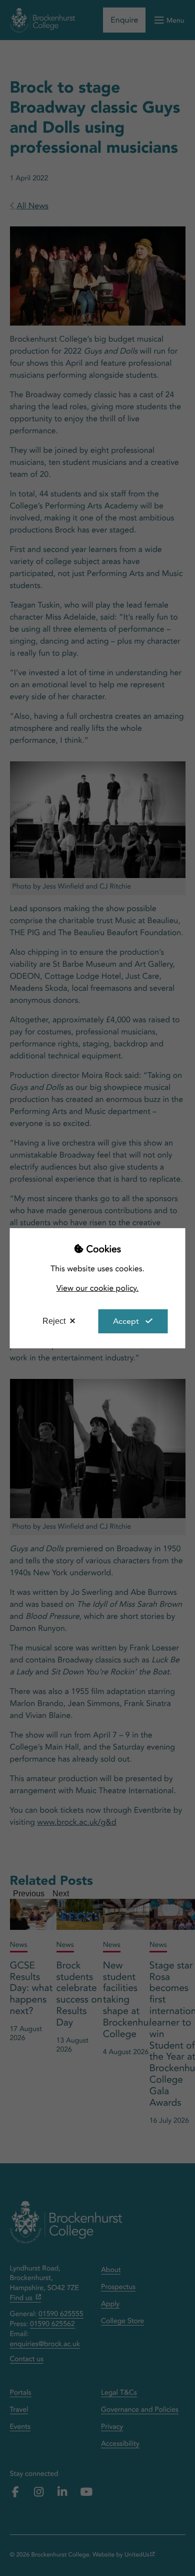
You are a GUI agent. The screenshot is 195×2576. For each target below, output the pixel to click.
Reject (54, 1321)
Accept (126, 1321)
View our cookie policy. (98, 1288)
